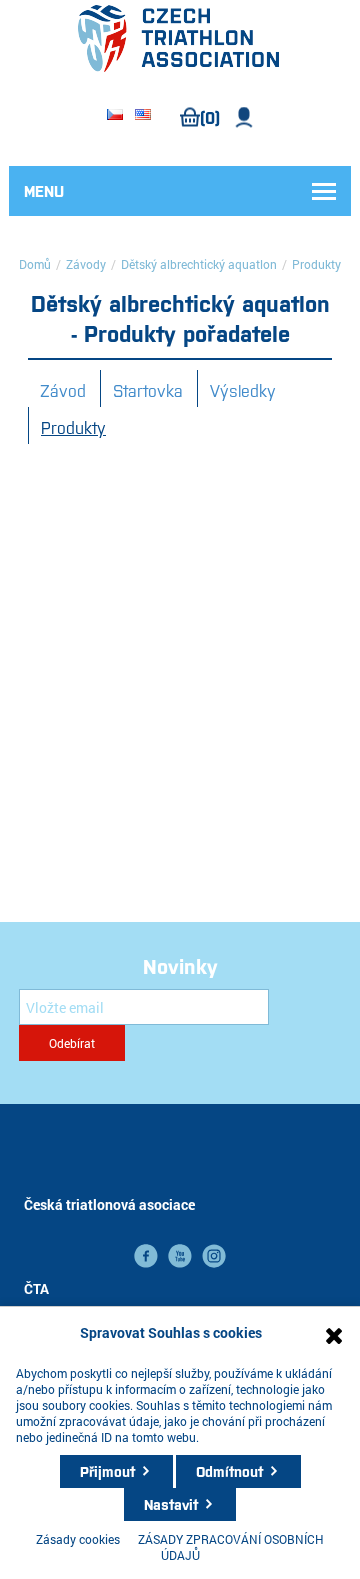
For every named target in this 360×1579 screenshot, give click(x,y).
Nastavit (171, 1504)
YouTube (180, 1256)
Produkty (73, 427)
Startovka (148, 390)
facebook (146, 1256)
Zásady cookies (78, 1539)
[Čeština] (115, 116)
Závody (86, 264)
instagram (214, 1256)
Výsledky (243, 390)
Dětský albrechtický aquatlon (199, 264)
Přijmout (107, 1471)
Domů (35, 264)
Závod (63, 390)
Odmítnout (229, 1471)
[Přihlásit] (244, 117)
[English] (143, 116)
